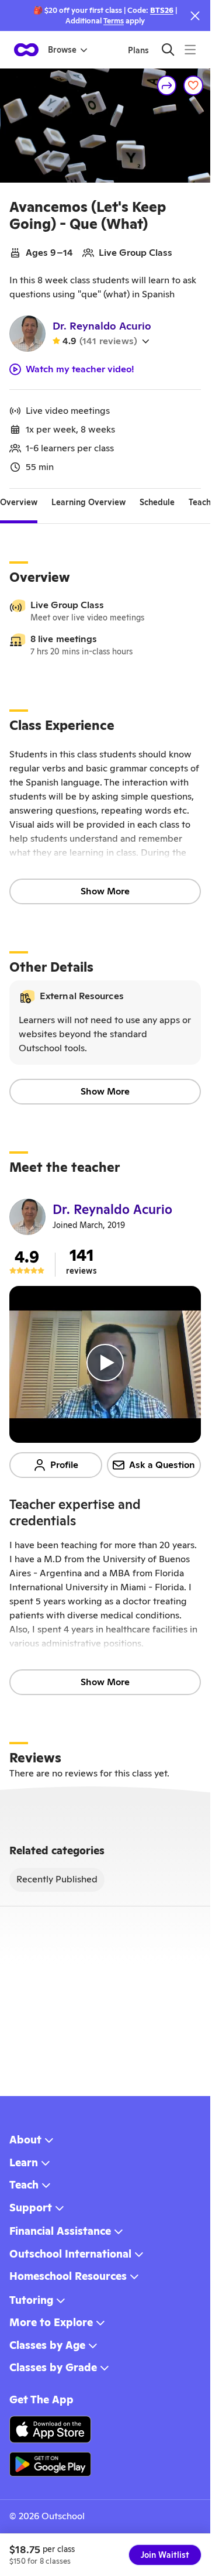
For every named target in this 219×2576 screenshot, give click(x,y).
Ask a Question (162, 1465)
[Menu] (190, 49)
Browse (62, 50)
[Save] (193, 85)
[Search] (168, 49)
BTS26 (162, 10)
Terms (114, 21)
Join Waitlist (165, 2555)
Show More (105, 891)
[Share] (167, 85)
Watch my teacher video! (80, 369)
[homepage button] (26, 50)
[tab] (19, 503)
